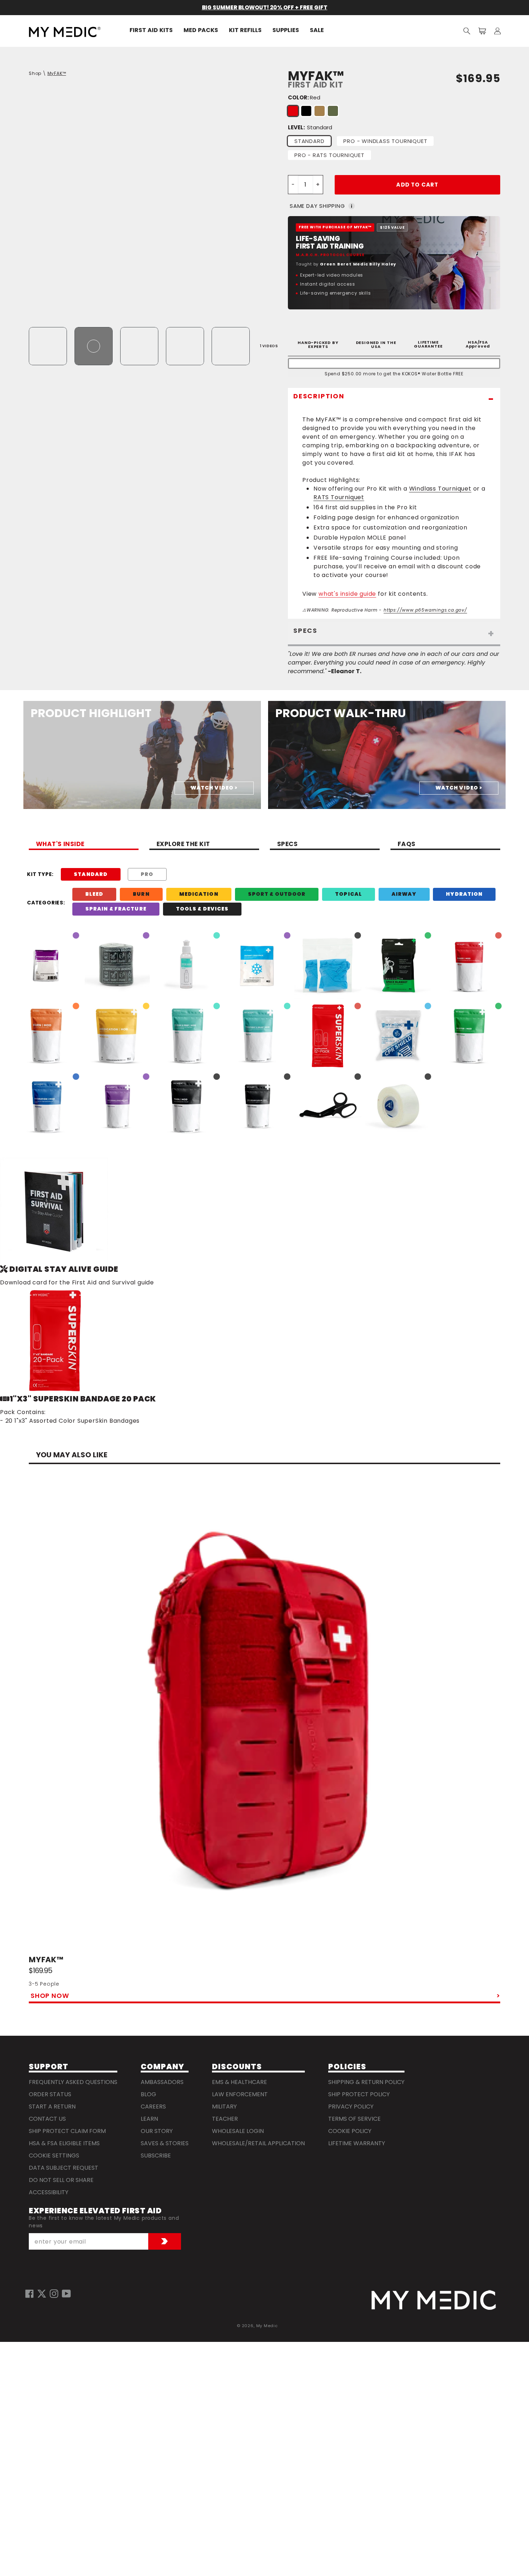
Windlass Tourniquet (440, 489)
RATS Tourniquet (339, 497)
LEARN (149, 2119)
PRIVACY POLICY (351, 2107)
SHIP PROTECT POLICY (359, 2094)
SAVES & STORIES (165, 2143)
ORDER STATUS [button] (50, 2094)
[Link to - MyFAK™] (264, 1719)
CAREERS (153, 2107)
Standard (309, 141)
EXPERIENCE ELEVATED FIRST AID (95, 2211)
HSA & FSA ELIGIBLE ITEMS (64, 2143)
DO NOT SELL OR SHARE (61, 2180)
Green (333, 111)
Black (306, 111)
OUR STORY (157, 2131)
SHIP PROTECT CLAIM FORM (67, 2131)
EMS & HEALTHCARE (239, 2082)
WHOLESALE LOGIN (238, 2131)
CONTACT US (47, 2119)
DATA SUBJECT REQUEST (64, 2168)
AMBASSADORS (162, 2082)
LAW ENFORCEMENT (240, 2094)
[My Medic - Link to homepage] (65, 32)
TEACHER (225, 2119)
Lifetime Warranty (357, 2143)
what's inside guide (347, 594)
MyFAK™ (57, 73)
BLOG (148, 2094)
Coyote (320, 111)
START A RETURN (52, 2107)
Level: (310, 127)
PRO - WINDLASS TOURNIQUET (385, 141)
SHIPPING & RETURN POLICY (366, 2082)
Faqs (407, 845)
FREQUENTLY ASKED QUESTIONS (73, 2082)
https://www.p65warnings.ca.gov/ (425, 610)
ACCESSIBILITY (49, 2192)
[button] (467, 31)
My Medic (267, 2326)
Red (293, 111)
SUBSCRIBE (156, 2155)
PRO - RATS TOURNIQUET (329, 155)
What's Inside (60, 845)
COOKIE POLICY (350, 2131)
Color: (304, 97)
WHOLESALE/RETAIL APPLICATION (258, 2143)
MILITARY (224, 2107)
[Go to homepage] (434, 2300)
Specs (287, 845)
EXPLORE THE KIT (183, 845)
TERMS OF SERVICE (354, 2119)
